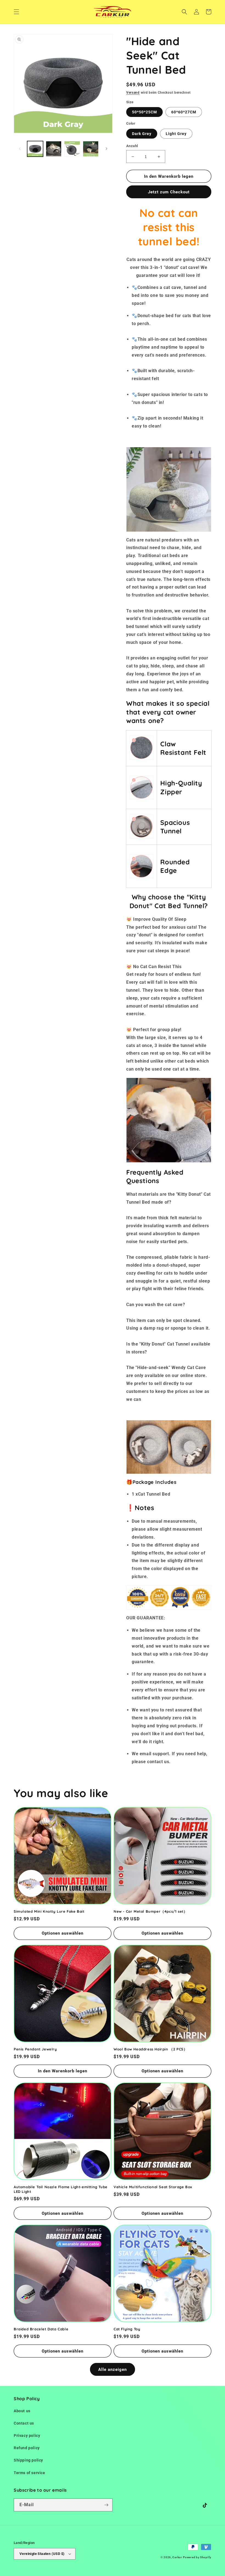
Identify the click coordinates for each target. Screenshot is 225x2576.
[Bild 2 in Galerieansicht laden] (54, 149)
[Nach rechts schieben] (106, 149)
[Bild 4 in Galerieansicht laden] (91, 149)
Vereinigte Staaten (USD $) (42, 2554)
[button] (16, 12)
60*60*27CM (184, 112)
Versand (133, 93)
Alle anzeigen (113, 2370)
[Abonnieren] (106, 2505)
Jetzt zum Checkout (169, 192)
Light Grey (176, 134)
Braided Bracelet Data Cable (41, 2329)
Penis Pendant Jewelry (35, 2049)
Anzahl (132, 146)
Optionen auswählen (63, 1933)
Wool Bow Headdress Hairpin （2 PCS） (150, 2049)
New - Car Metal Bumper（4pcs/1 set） (150, 1911)
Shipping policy (28, 2460)
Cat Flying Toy (127, 2329)
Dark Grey (142, 134)
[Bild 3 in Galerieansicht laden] (72, 149)
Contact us (24, 2423)
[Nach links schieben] (20, 149)
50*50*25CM (144, 112)
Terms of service (29, 2473)
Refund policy (27, 2448)
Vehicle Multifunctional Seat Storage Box (153, 2187)
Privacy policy (27, 2436)
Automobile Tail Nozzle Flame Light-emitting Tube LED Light (61, 2189)
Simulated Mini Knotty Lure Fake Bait (49, 1911)
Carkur (177, 2557)
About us (22, 2411)
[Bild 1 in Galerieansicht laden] (35, 149)
